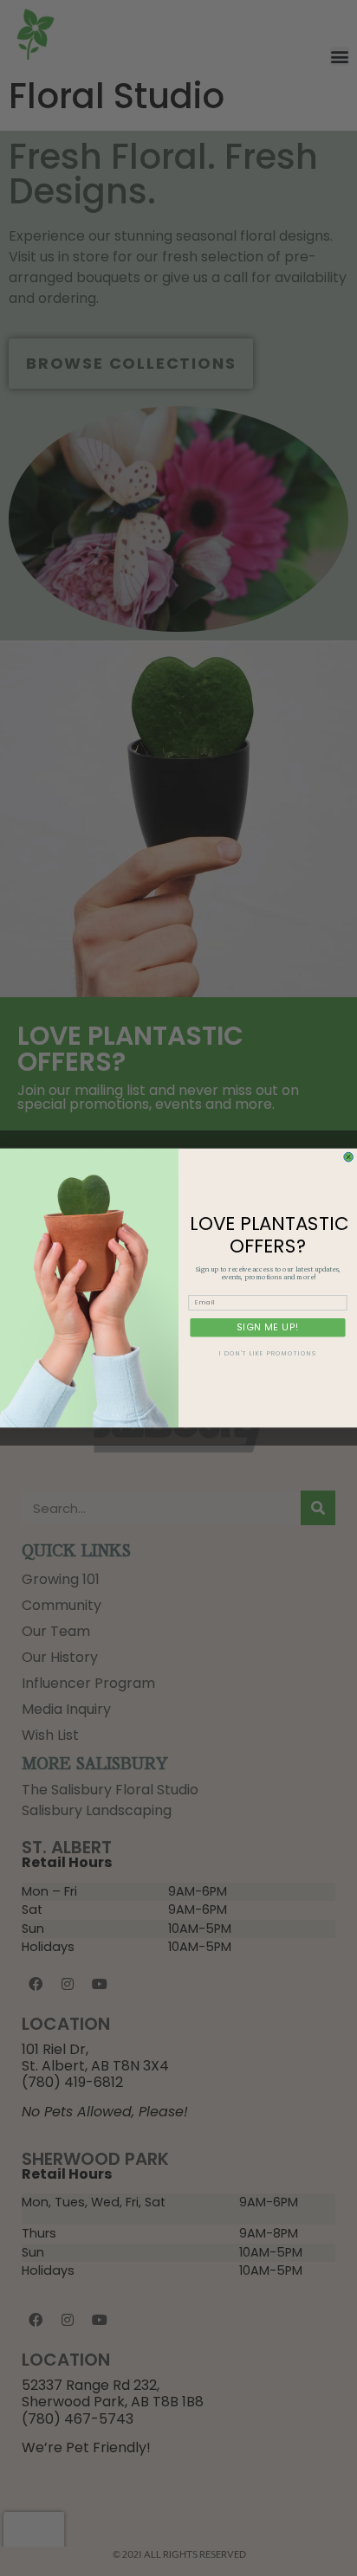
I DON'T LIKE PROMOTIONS (267, 1354)
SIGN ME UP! (268, 1327)
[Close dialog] (349, 1157)
